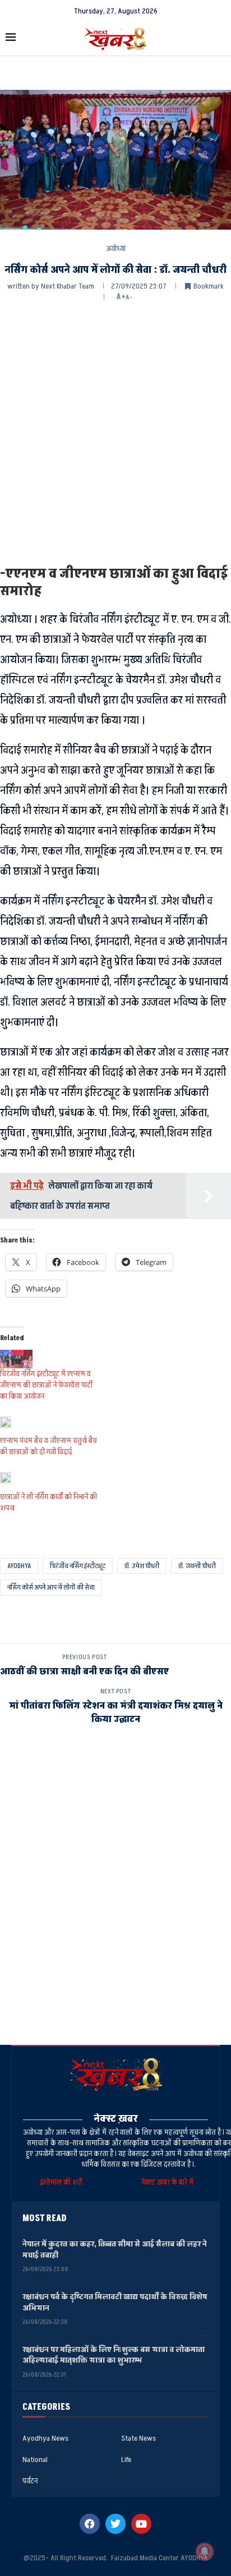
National (35, 2460)
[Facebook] (90, 2524)
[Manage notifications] (205, 2551)
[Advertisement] (115, 432)
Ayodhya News (45, 2438)
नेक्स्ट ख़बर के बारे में (167, 2182)
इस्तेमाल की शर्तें (63, 2182)
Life (126, 2460)
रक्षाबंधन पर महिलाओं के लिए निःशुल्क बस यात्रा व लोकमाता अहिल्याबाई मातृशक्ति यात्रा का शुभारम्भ (114, 2355)
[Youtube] (141, 2524)
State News (138, 2438)
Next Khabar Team (68, 286)
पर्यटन (30, 2481)
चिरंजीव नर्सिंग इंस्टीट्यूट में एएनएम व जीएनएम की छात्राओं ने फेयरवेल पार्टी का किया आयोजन (46, 1385)
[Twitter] (115, 2524)
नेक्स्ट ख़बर (116, 2119)
